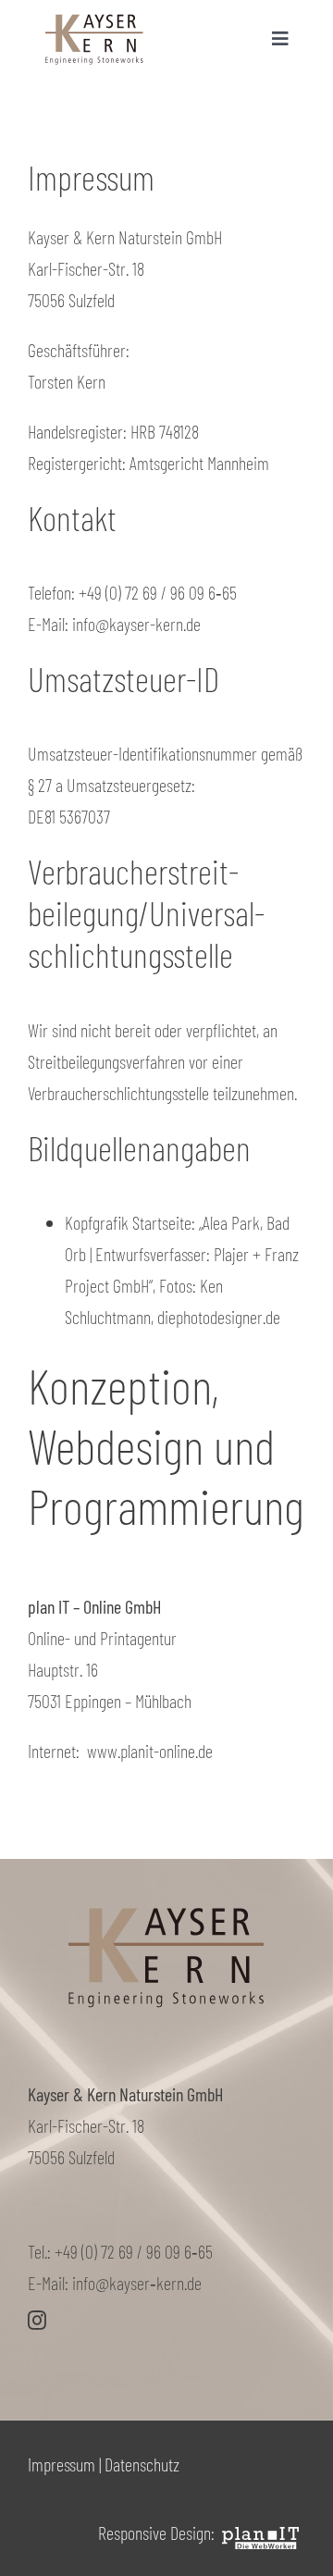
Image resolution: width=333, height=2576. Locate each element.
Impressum (62, 2464)
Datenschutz (142, 2464)
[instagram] (37, 2321)
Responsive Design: (158, 2533)
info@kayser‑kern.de (137, 2283)
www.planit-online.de (150, 1751)
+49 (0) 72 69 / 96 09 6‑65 (134, 2251)
